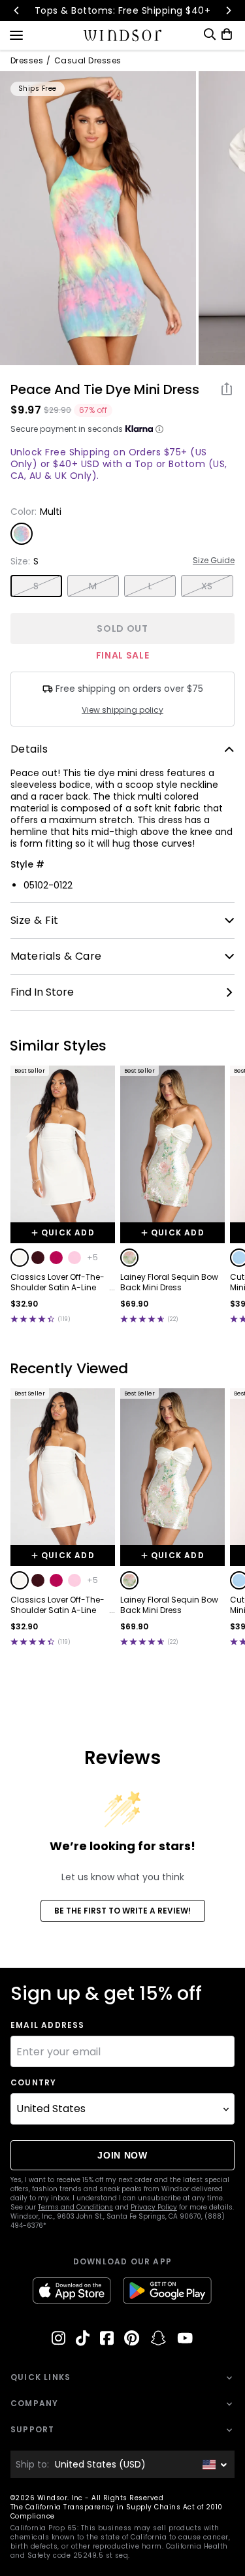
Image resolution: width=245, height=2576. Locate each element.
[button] (20, 1258)
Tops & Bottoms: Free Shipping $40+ (122, 10)
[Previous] (17, 10)
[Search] (210, 34)
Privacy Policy (154, 2207)
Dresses (27, 61)
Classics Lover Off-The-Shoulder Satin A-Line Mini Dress (57, 1282)
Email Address (48, 2025)
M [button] (93, 586)
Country (33, 2083)
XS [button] (207, 586)
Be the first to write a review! (122, 1911)
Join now (122, 2155)
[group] (98, 218)
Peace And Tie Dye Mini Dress (105, 389)
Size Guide (214, 561)
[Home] (122, 35)
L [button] (150, 586)
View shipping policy (122, 710)
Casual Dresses (88, 61)
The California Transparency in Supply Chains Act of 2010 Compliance (117, 2512)
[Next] (228, 10)
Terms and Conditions (75, 2207)
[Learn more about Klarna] (159, 429)
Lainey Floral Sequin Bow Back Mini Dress (169, 1282)
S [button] (36, 586)
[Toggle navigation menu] (16, 34)
